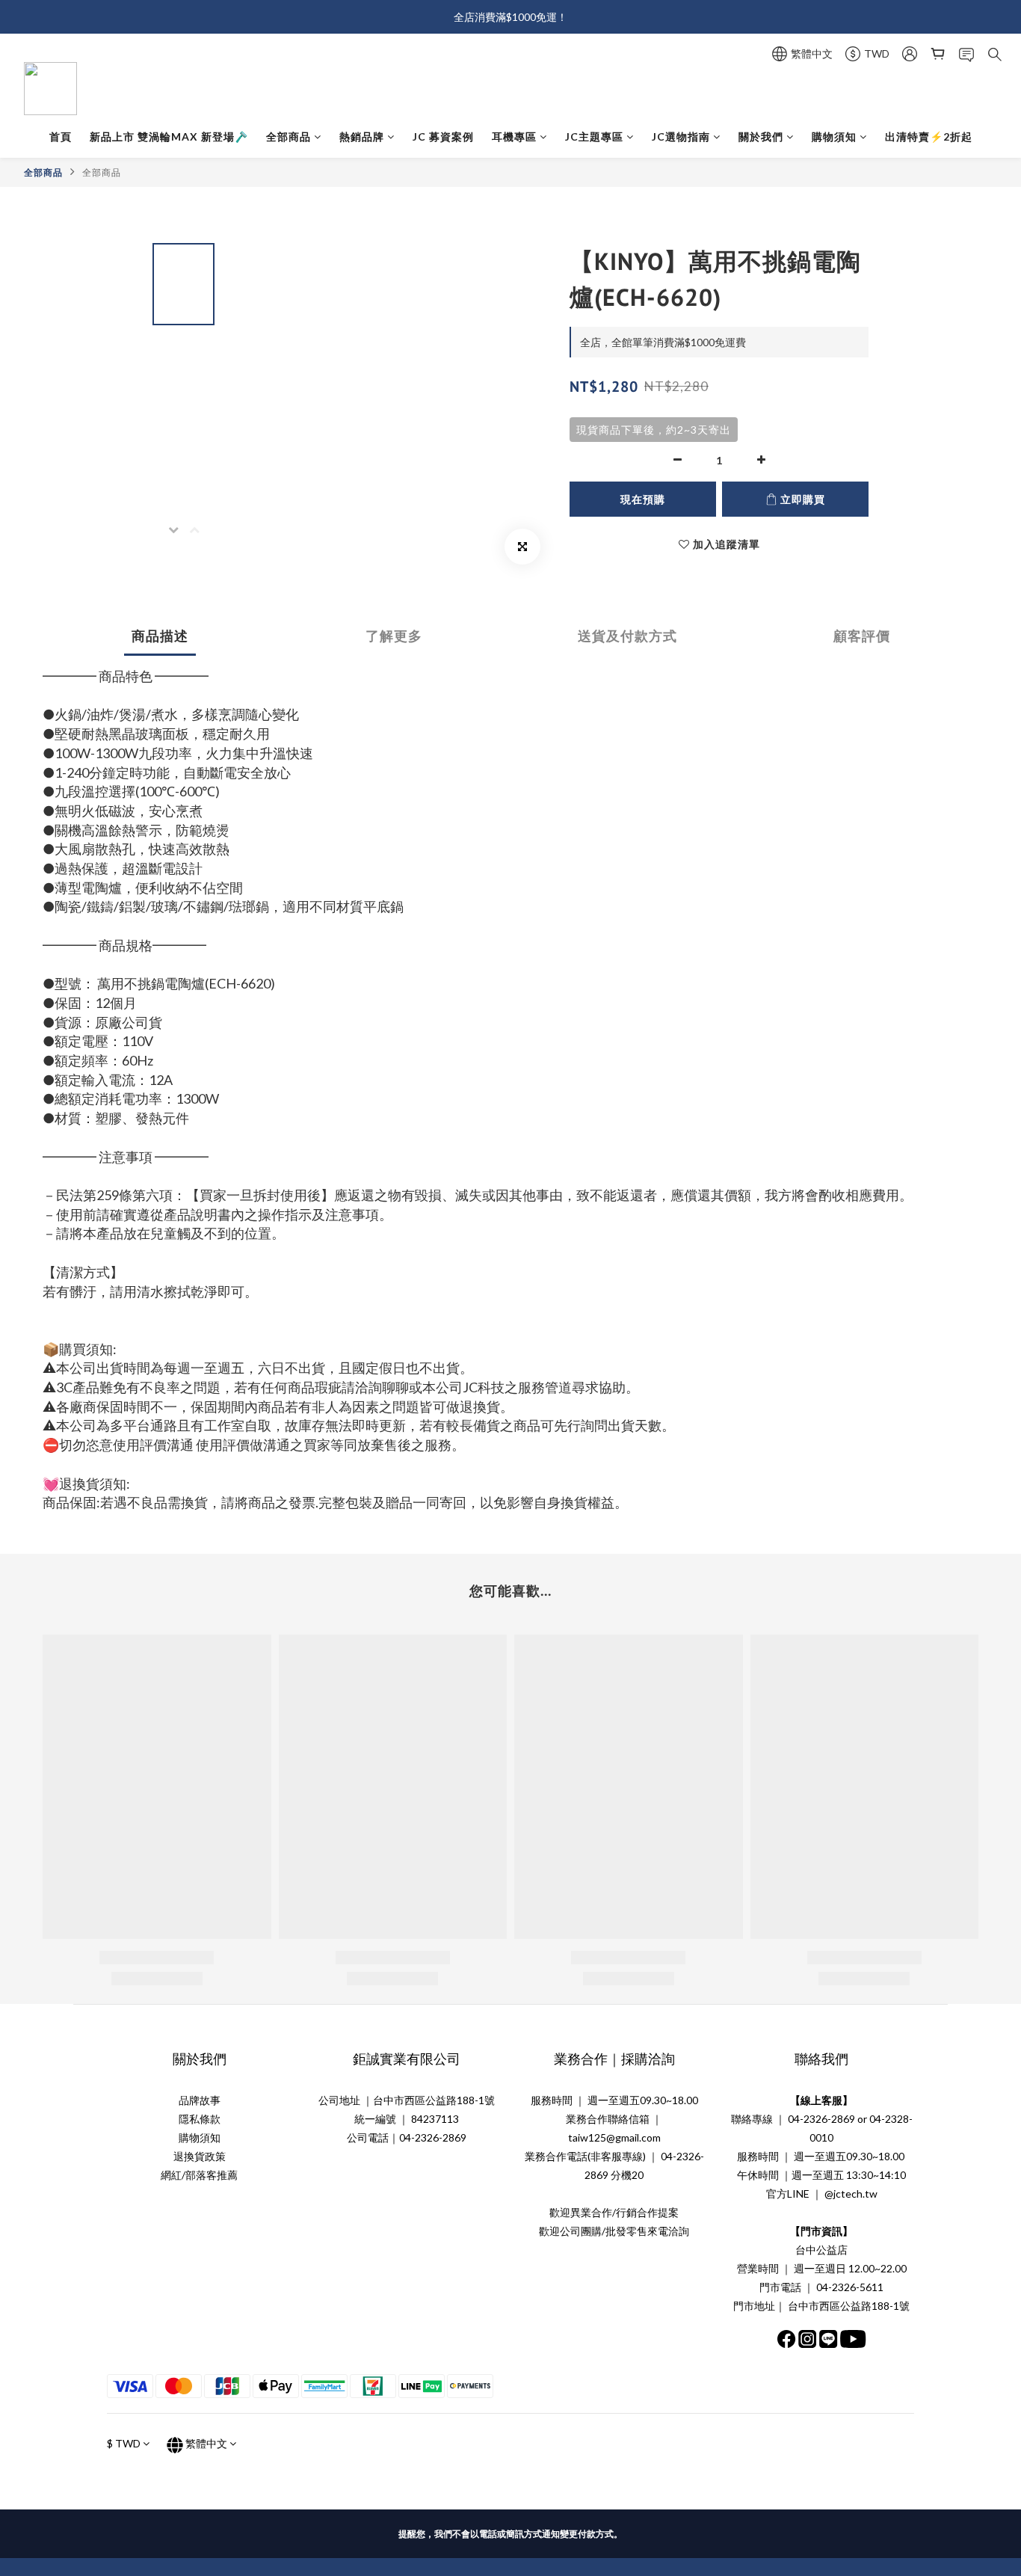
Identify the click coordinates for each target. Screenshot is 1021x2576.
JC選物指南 (681, 136)
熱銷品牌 (362, 136)
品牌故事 (200, 2100)
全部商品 (289, 136)
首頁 (61, 136)
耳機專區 (514, 136)
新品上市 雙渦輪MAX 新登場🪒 (169, 136)
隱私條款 (200, 2119)
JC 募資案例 (443, 136)
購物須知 (834, 136)
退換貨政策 (200, 2156)
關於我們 (761, 136)
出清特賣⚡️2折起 (929, 136)
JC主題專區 (594, 136)
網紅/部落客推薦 (199, 2175)
